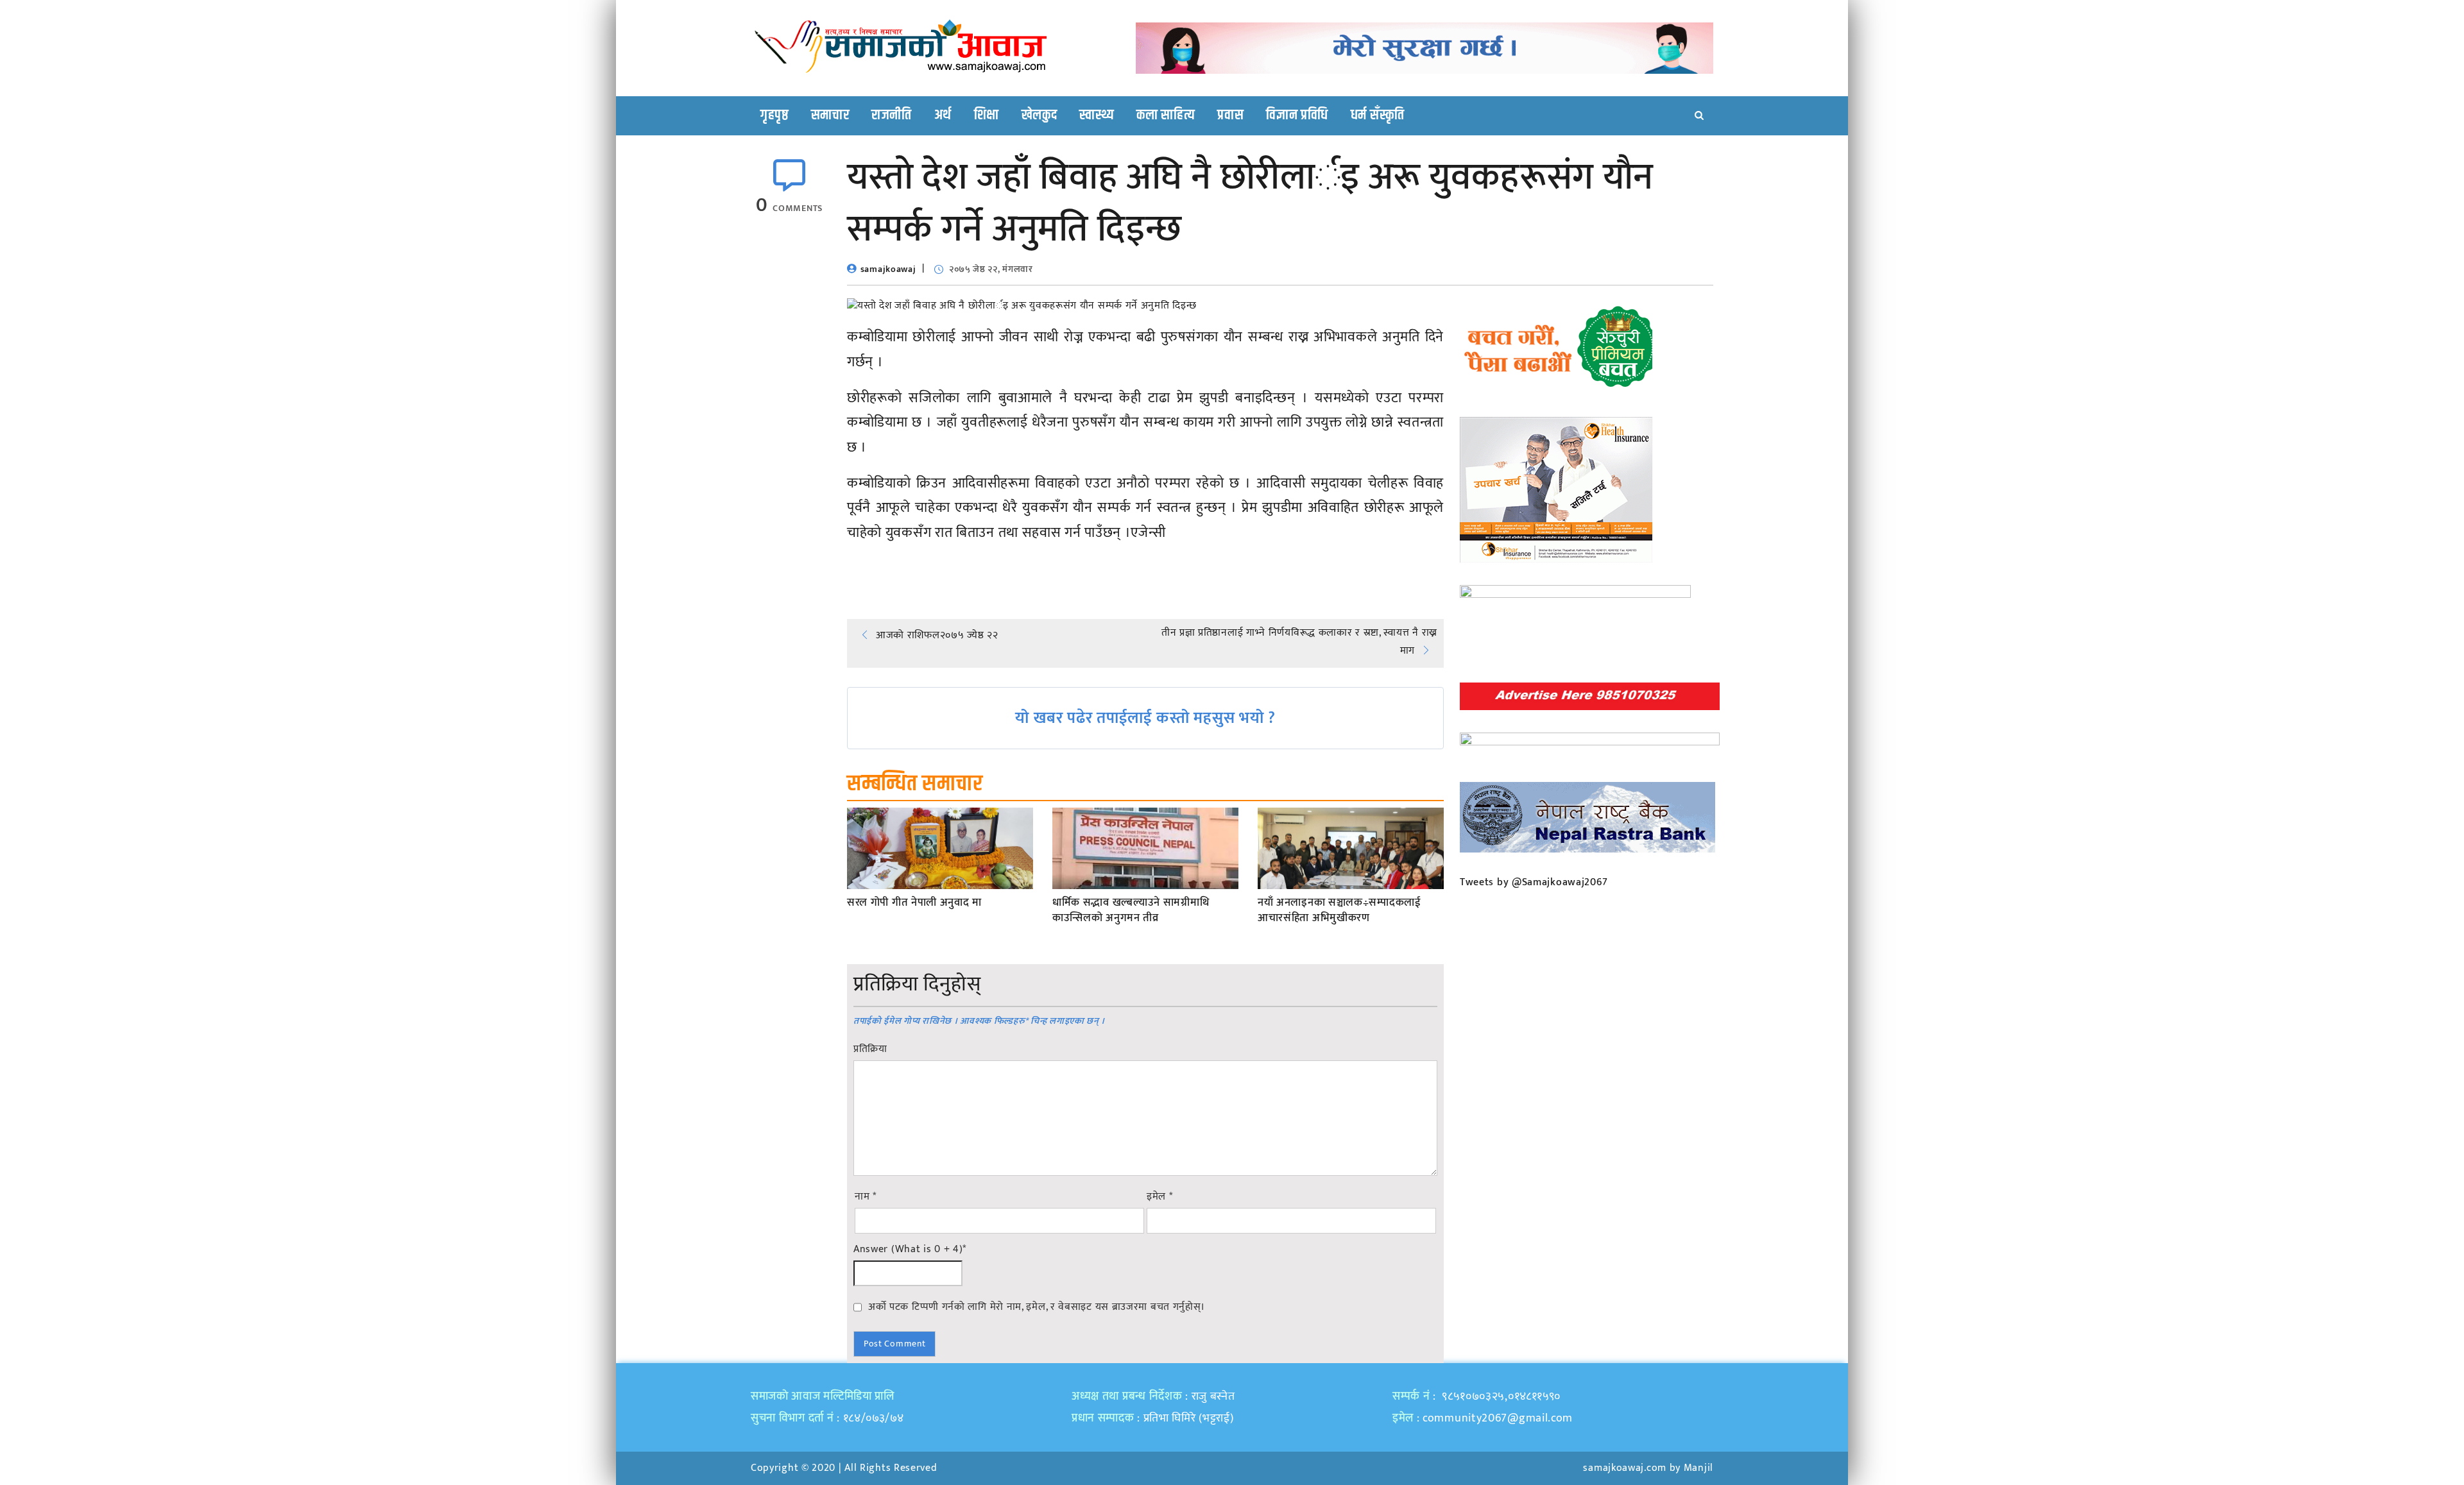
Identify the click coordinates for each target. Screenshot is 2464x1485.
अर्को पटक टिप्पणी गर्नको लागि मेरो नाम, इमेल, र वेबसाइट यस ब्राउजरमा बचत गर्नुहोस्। (1037, 1307)
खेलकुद (1039, 115)
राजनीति (892, 115)
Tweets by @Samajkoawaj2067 (1534, 882)
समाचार (830, 115)
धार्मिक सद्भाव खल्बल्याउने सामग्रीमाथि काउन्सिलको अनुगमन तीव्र (1131, 911)
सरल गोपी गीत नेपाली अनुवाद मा (914, 903)
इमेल (1160, 1197)
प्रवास (1230, 115)
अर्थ (943, 115)
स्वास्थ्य (1097, 115)
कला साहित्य (1166, 115)
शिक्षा (987, 115)
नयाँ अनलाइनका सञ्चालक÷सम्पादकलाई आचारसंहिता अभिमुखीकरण (1339, 911)
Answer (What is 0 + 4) (910, 1250)
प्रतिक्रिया (870, 1049)
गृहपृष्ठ (774, 115)
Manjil (1698, 1468)
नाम (866, 1197)
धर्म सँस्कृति (1378, 115)
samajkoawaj (888, 269)
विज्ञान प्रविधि (1297, 115)
